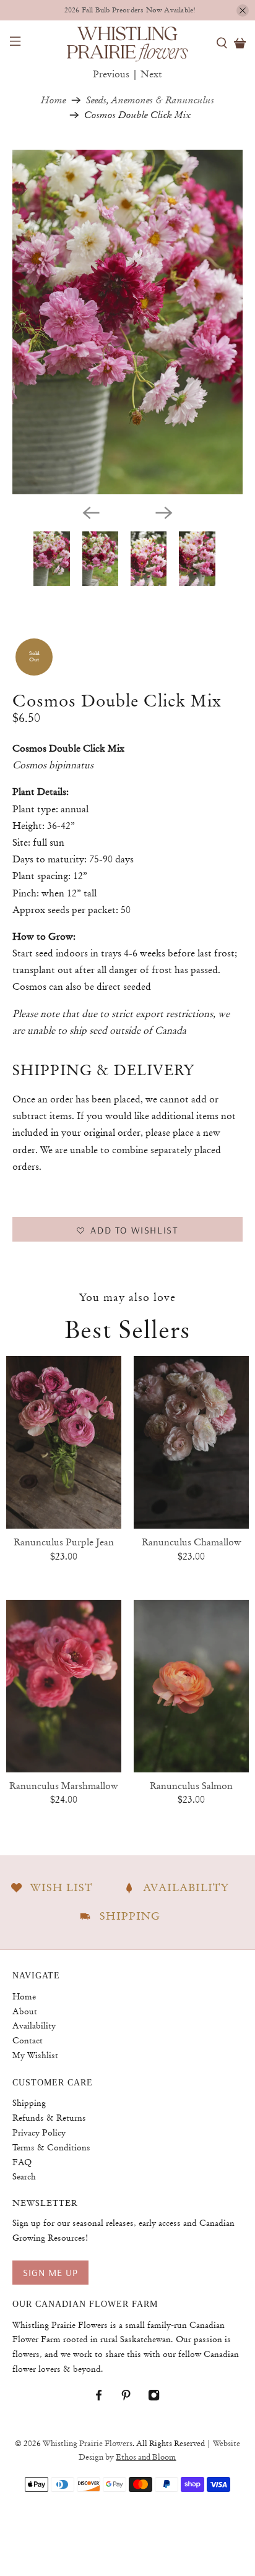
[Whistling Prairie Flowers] (127, 43)
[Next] (164, 513)
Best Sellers (127, 1329)
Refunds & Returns (49, 2118)
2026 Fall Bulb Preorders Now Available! (130, 10)
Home (54, 100)
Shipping (29, 2103)
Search (24, 2176)
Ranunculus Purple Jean (64, 1542)
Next (151, 74)
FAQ (22, 2162)
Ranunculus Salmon (191, 1786)
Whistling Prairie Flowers (88, 2444)
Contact (28, 2040)
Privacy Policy (39, 2132)
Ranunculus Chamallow (192, 1542)
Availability (34, 2025)
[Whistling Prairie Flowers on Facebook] (105, 2398)
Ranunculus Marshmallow (64, 1786)
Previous (111, 74)
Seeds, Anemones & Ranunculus (150, 100)
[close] (243, 11)
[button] (127, 1229)
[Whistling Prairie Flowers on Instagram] (160, 2398)
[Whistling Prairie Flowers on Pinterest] (132, 2398)
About (25, 2011)
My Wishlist (35, 2055)
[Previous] (91, 513)
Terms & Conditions (51, 2147)
